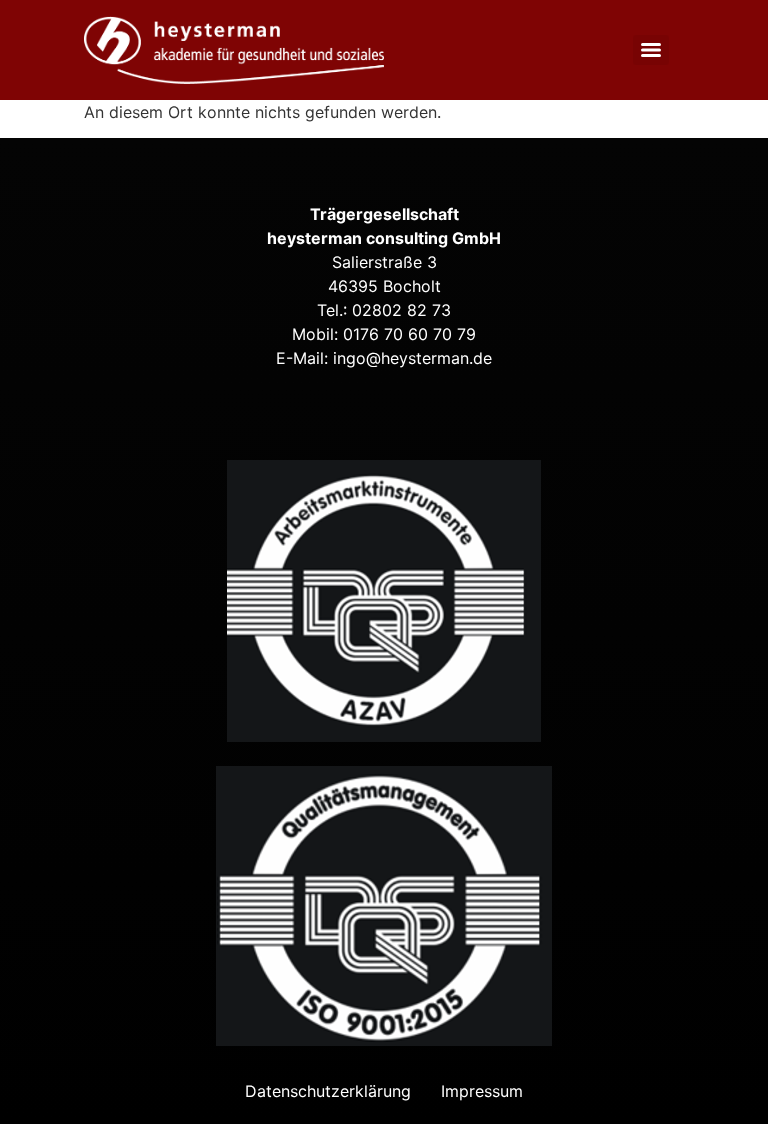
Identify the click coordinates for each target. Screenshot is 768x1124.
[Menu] (651, 50)
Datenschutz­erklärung (328, 1091)
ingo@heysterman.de (412, 358)
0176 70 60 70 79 (409, 334)
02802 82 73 (401, 310)
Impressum (482, 1091)
